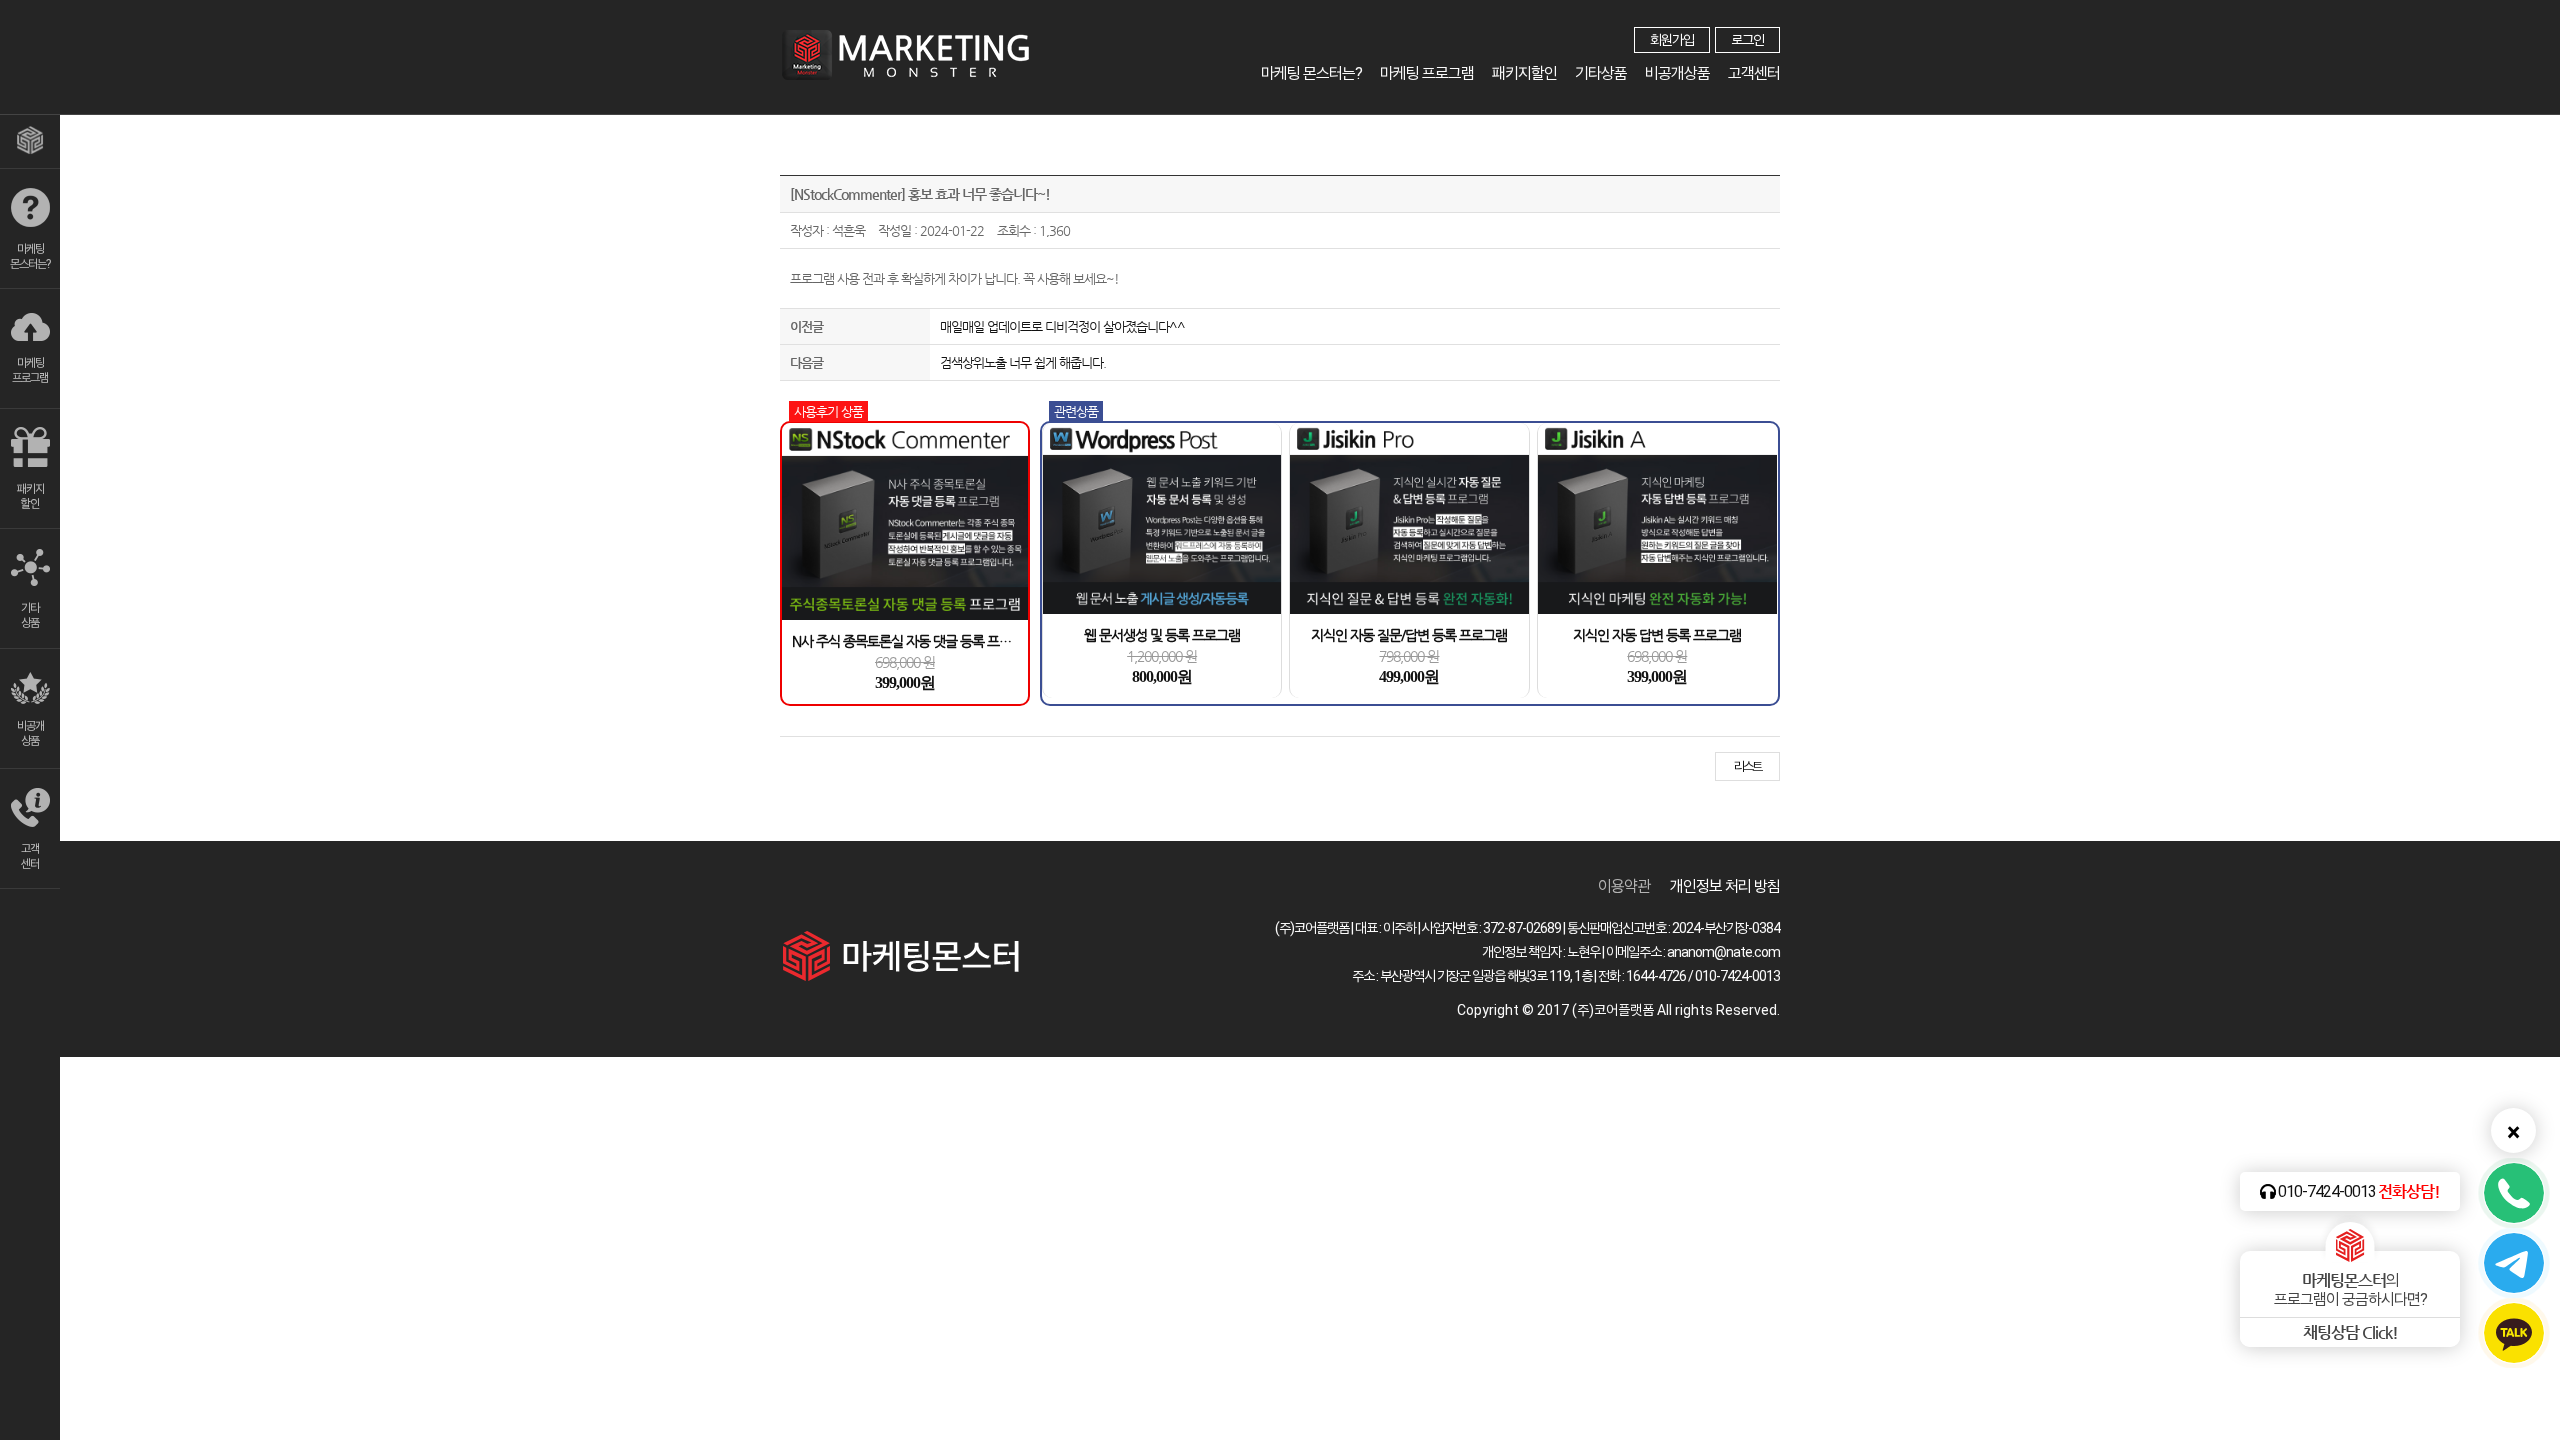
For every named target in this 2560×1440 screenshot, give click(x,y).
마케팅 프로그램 (1427, 73)
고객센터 (1754, 73)
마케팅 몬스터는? (1311, 73)
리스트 (1747, 766)
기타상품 (1601, 73)
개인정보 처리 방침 (1725, 886)
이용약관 (1624, 886)
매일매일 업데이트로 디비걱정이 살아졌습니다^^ (1062, 326)
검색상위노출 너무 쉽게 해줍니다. (1023, 362)
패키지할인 (1524, 73)
